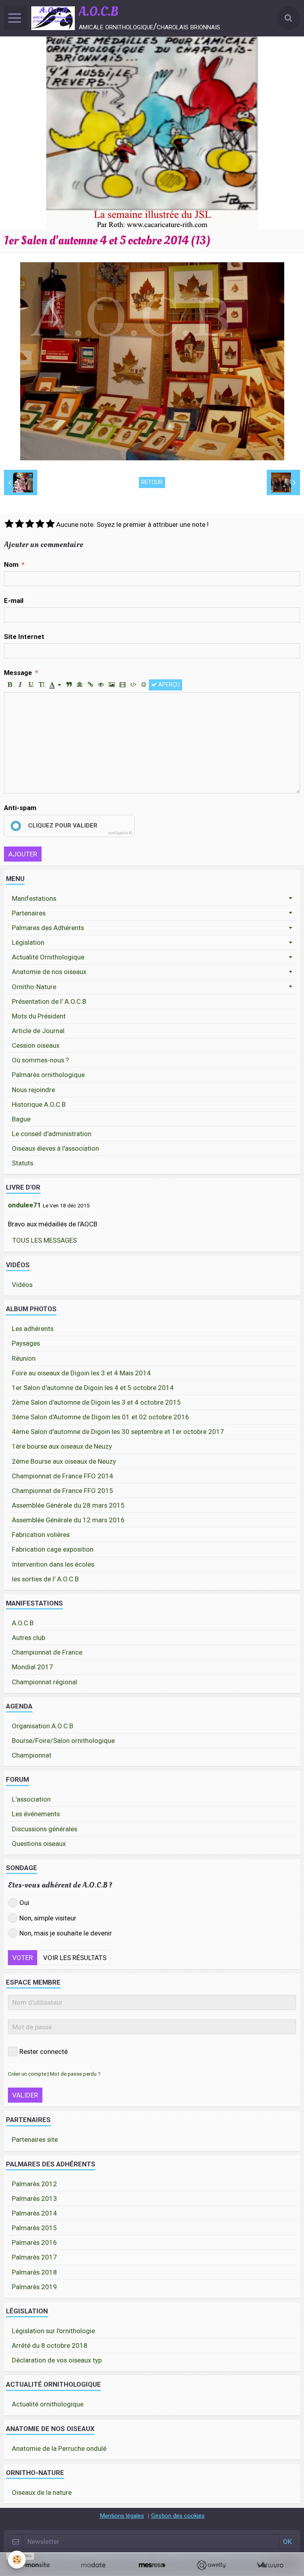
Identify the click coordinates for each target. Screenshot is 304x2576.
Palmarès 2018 (34, 2272)
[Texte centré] (80, 685)
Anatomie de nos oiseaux (49, 972)
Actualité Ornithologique (48, 957)
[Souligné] (31, 685)
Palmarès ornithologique (48, 1075)
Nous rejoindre (33, 1090)
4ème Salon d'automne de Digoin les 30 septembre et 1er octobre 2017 (118, 1432)
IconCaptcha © (120, 833)
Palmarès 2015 (34, 2228)
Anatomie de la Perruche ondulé (59, 2448)
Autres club (28, 1638)
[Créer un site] (34, 2565)
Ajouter (23, 854)
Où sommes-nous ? (40, 1060)
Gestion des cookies (178, 2516)
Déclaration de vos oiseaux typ (57, 2360)
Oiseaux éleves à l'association (55, 1148)
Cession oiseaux (36, 1045)
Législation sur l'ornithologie (53, 2331)
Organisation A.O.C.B (43, 1726)
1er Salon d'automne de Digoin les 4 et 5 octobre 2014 (93, 1388)
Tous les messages (45, 1240)
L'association (31, 1799)
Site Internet (24, 637)
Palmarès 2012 (34, 2184)
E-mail (14, 601)
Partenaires (29, 913)
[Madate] (93, 2565)
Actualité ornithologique (48, 2404)
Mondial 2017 (32, 1667)
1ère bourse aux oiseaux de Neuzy (62, 1446)
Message (18, 673)
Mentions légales (122, 2516)
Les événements (36, 1814)
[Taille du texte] (42, 685)
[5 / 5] (50, 524)
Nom (11, 564)
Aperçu (168, 685)
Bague (21, 1119)
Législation (28, 942)
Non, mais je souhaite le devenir (66, 1933)
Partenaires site (35, 2139)
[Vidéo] (122, 685)
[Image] (112, 685)
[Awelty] (211, 2565)
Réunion (24, 1358)
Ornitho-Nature (34, 987)
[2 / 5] (19, 524)
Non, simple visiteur (48, 1918)
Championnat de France (47, 1652)
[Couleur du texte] (55, 685)
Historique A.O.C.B (39, 1104)
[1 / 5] (9, 524)
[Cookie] (17, 2560)
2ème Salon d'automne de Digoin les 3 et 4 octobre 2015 (96, 1402)
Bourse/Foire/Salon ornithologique (63, 1741)
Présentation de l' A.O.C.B (49, 1001)
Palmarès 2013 (34, 2198)
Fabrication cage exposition (53, 1549)
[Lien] (90, 685)
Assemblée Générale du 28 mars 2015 (68, 1505)
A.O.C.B (23, 1623)
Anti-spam (20, 808)
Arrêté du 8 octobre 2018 (50, 2345)
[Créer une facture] (270, 2565)
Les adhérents (33, 1329)
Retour (152, 482)
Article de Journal (38, 1031)
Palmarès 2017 (34, 2257)
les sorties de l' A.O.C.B (45, 1579)
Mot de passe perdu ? (75, 2074)
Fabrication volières (41, 1535)
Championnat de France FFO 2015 (63, 1491)
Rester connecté (44, 2052)
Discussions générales (45, 1829)
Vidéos (22, 1285)
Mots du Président (39, 1016)
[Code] (133, 685)
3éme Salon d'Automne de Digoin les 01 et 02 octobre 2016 (101, 1417)
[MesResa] (152, 2565)
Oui (24, 1903)
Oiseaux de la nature (42, 2492)
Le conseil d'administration (52, 1134)
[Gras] (9, 685)
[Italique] (20, 685)
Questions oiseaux (39, 1844)
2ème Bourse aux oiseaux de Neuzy (64, 1461)
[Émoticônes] (144, 685)
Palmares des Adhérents (48, 928)
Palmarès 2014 (34, 2213)
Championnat (32, 1755)
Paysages (26, 1343)
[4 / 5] (40, 524)
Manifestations (34, 898)
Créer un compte (27, 2074)
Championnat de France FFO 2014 (63, 1476)
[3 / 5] (30, 524)
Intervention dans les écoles (53, 1564)
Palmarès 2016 (34, 2242)
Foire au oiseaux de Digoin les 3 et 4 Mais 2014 (81, 1373)
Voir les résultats (75, 1958)
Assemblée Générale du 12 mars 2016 (68, 1520)
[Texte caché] (101, 685)
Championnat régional (45, 1682)
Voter (23, 1958)
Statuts (23, 1163)
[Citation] (69, 685)
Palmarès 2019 (34, 2287)
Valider (25, 2095)
